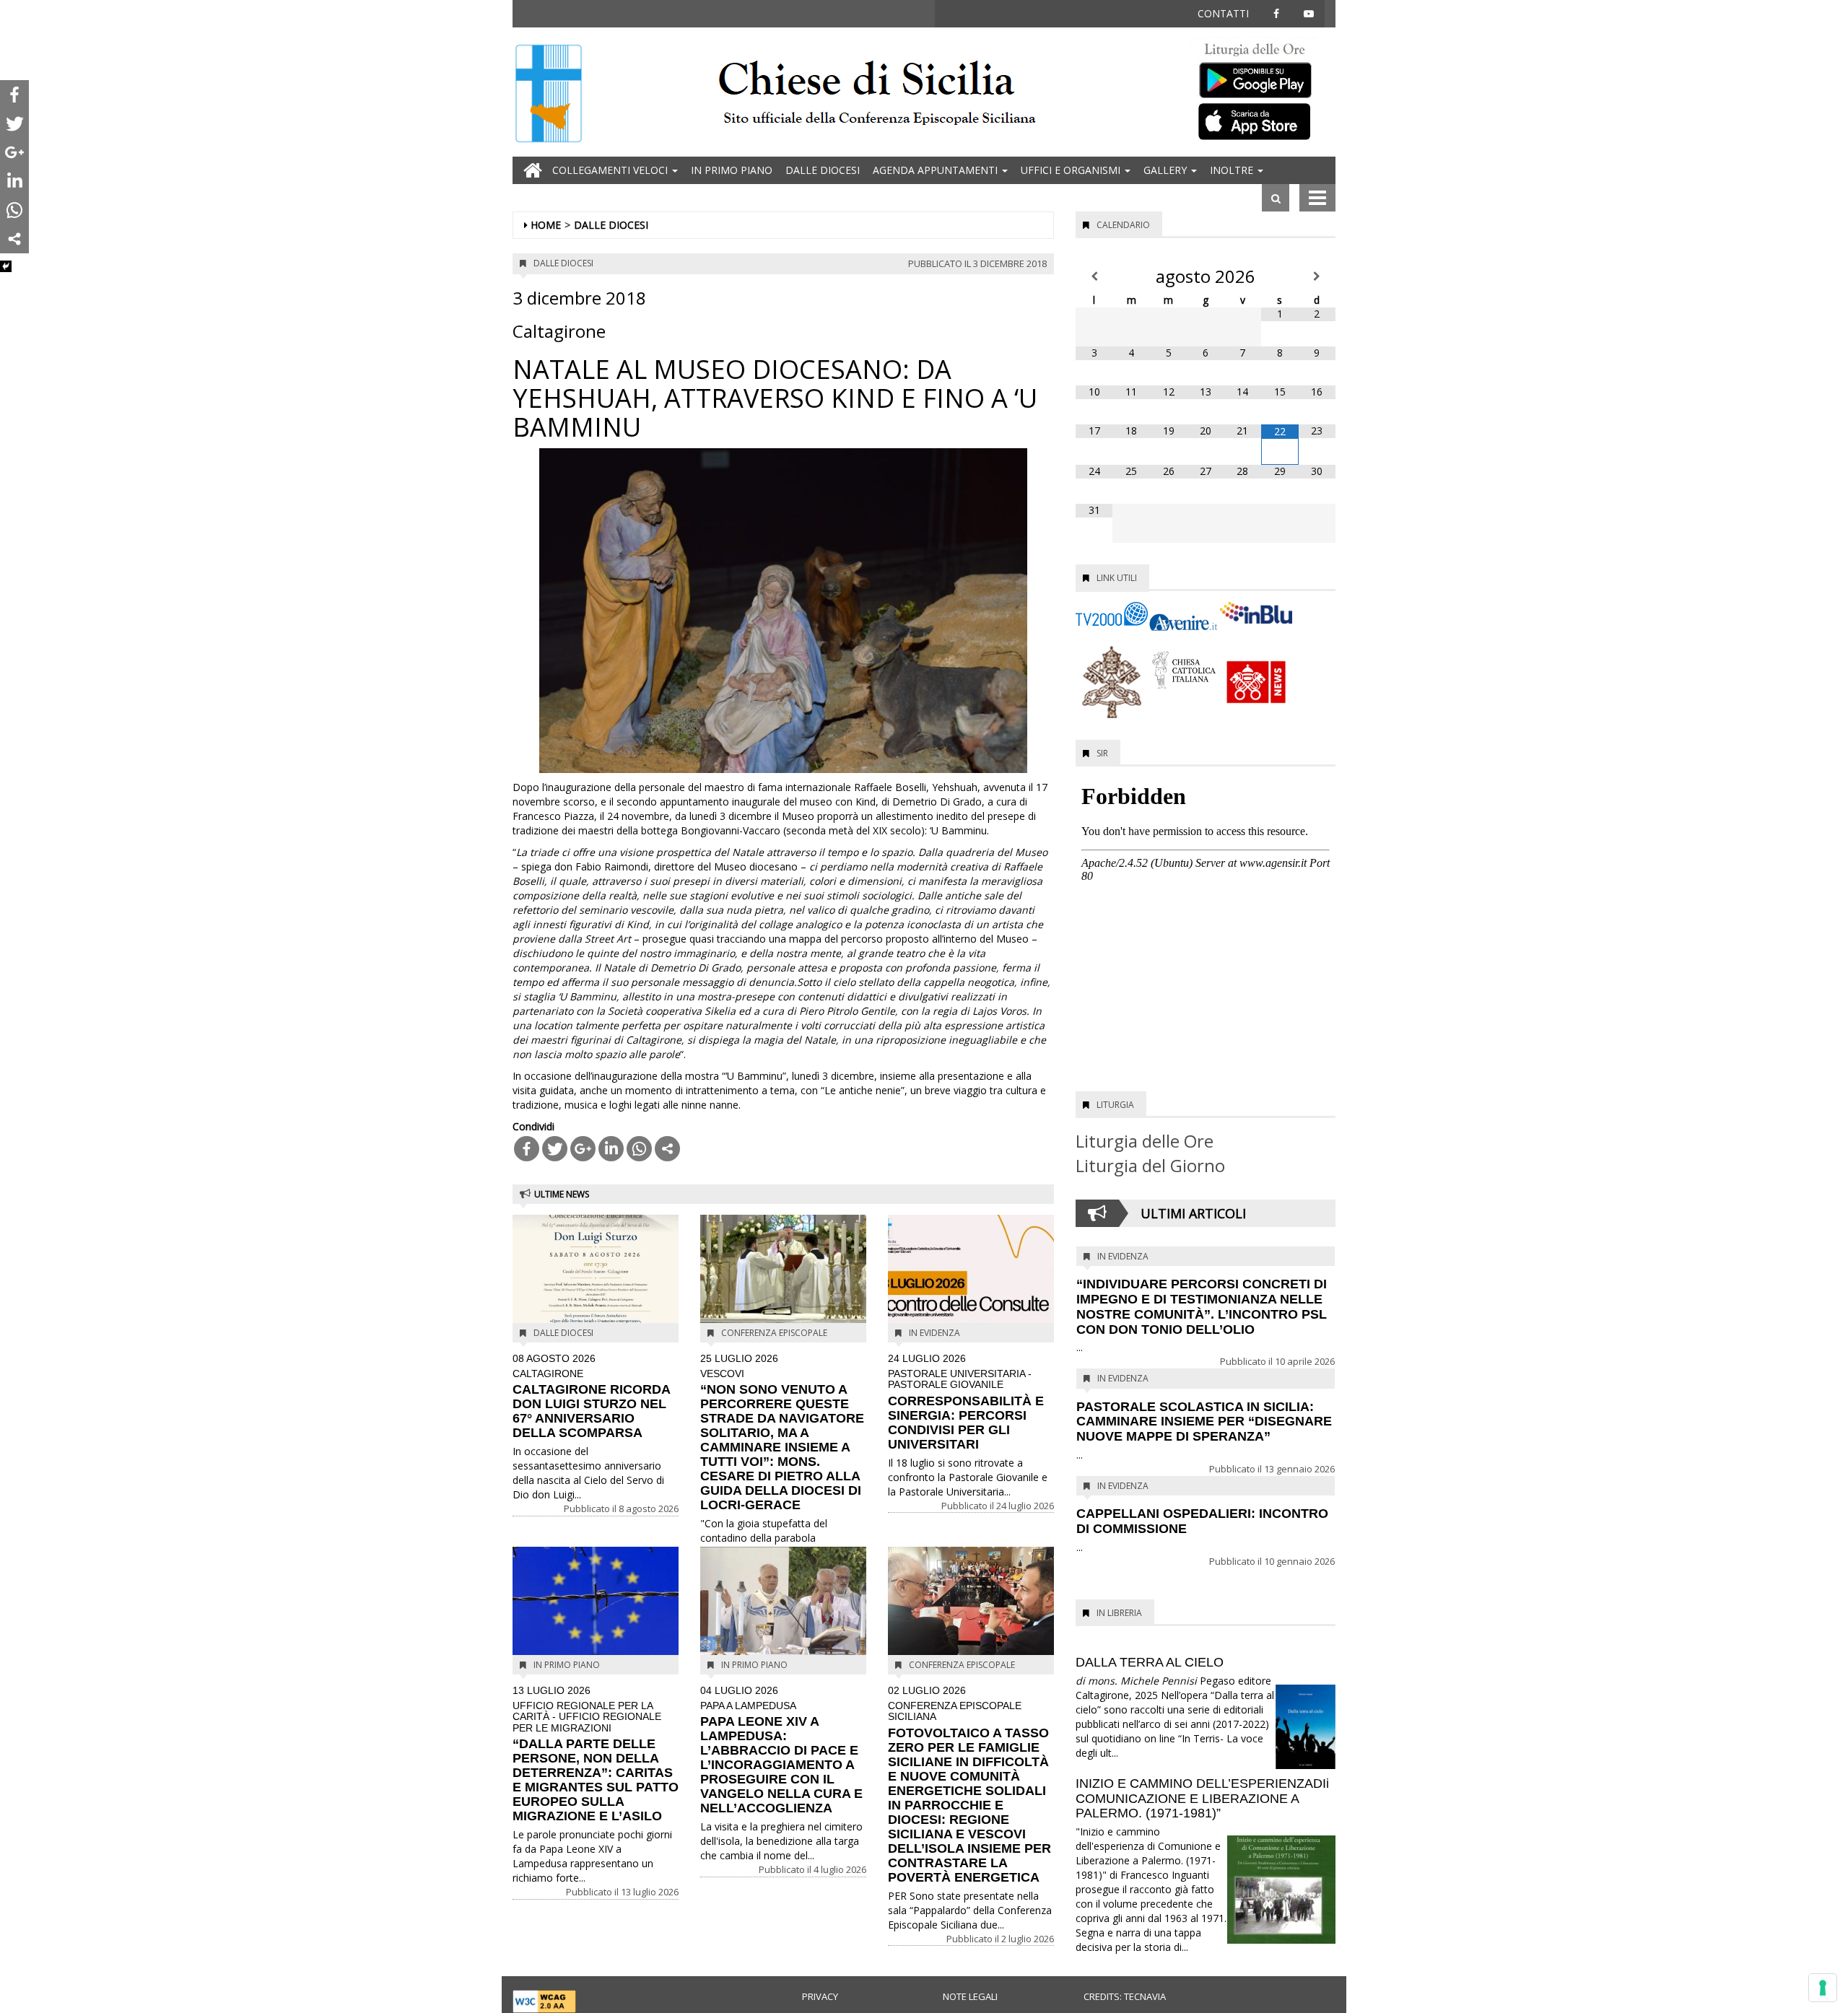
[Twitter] (555, 1149)
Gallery (1167, 170)
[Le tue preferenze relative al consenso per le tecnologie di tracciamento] (1823, 1988)
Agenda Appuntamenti (937, 170)
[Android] (1263, 77)
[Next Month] (1317, 276)
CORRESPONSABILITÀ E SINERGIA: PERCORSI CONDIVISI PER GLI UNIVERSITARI (966, 1402)
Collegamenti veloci (611, 170)
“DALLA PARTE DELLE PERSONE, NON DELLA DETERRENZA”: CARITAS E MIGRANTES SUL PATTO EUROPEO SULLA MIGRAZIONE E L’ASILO (596, 1754)
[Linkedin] (611, 1149)
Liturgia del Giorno (1150, 1165)
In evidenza (934, 1333)
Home (546, 225)
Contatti (1223, 13)
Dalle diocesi (823, 170)
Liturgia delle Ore (1145, 1141)
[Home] (549, 95)
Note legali (970, 1996)
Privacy (820, 1996)
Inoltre (1233, 170)
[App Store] (1263, 121)
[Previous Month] (1094, 276)
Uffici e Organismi (1072, 170)
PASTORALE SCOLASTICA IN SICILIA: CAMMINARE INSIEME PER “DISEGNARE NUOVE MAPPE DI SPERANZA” (1204, 1422)
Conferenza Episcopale (774, 1333)
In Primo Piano (732, 170)
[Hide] (6, 266)
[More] (667, 1149)
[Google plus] (583, 1149)
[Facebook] (527, 1149)
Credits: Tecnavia (1125, 1996)
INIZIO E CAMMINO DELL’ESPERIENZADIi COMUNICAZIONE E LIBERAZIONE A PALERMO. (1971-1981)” (1202, 1799)
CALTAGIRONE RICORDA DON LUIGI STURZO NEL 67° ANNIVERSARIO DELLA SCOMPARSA (591, 1397)
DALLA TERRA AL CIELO (1150, 1662)
